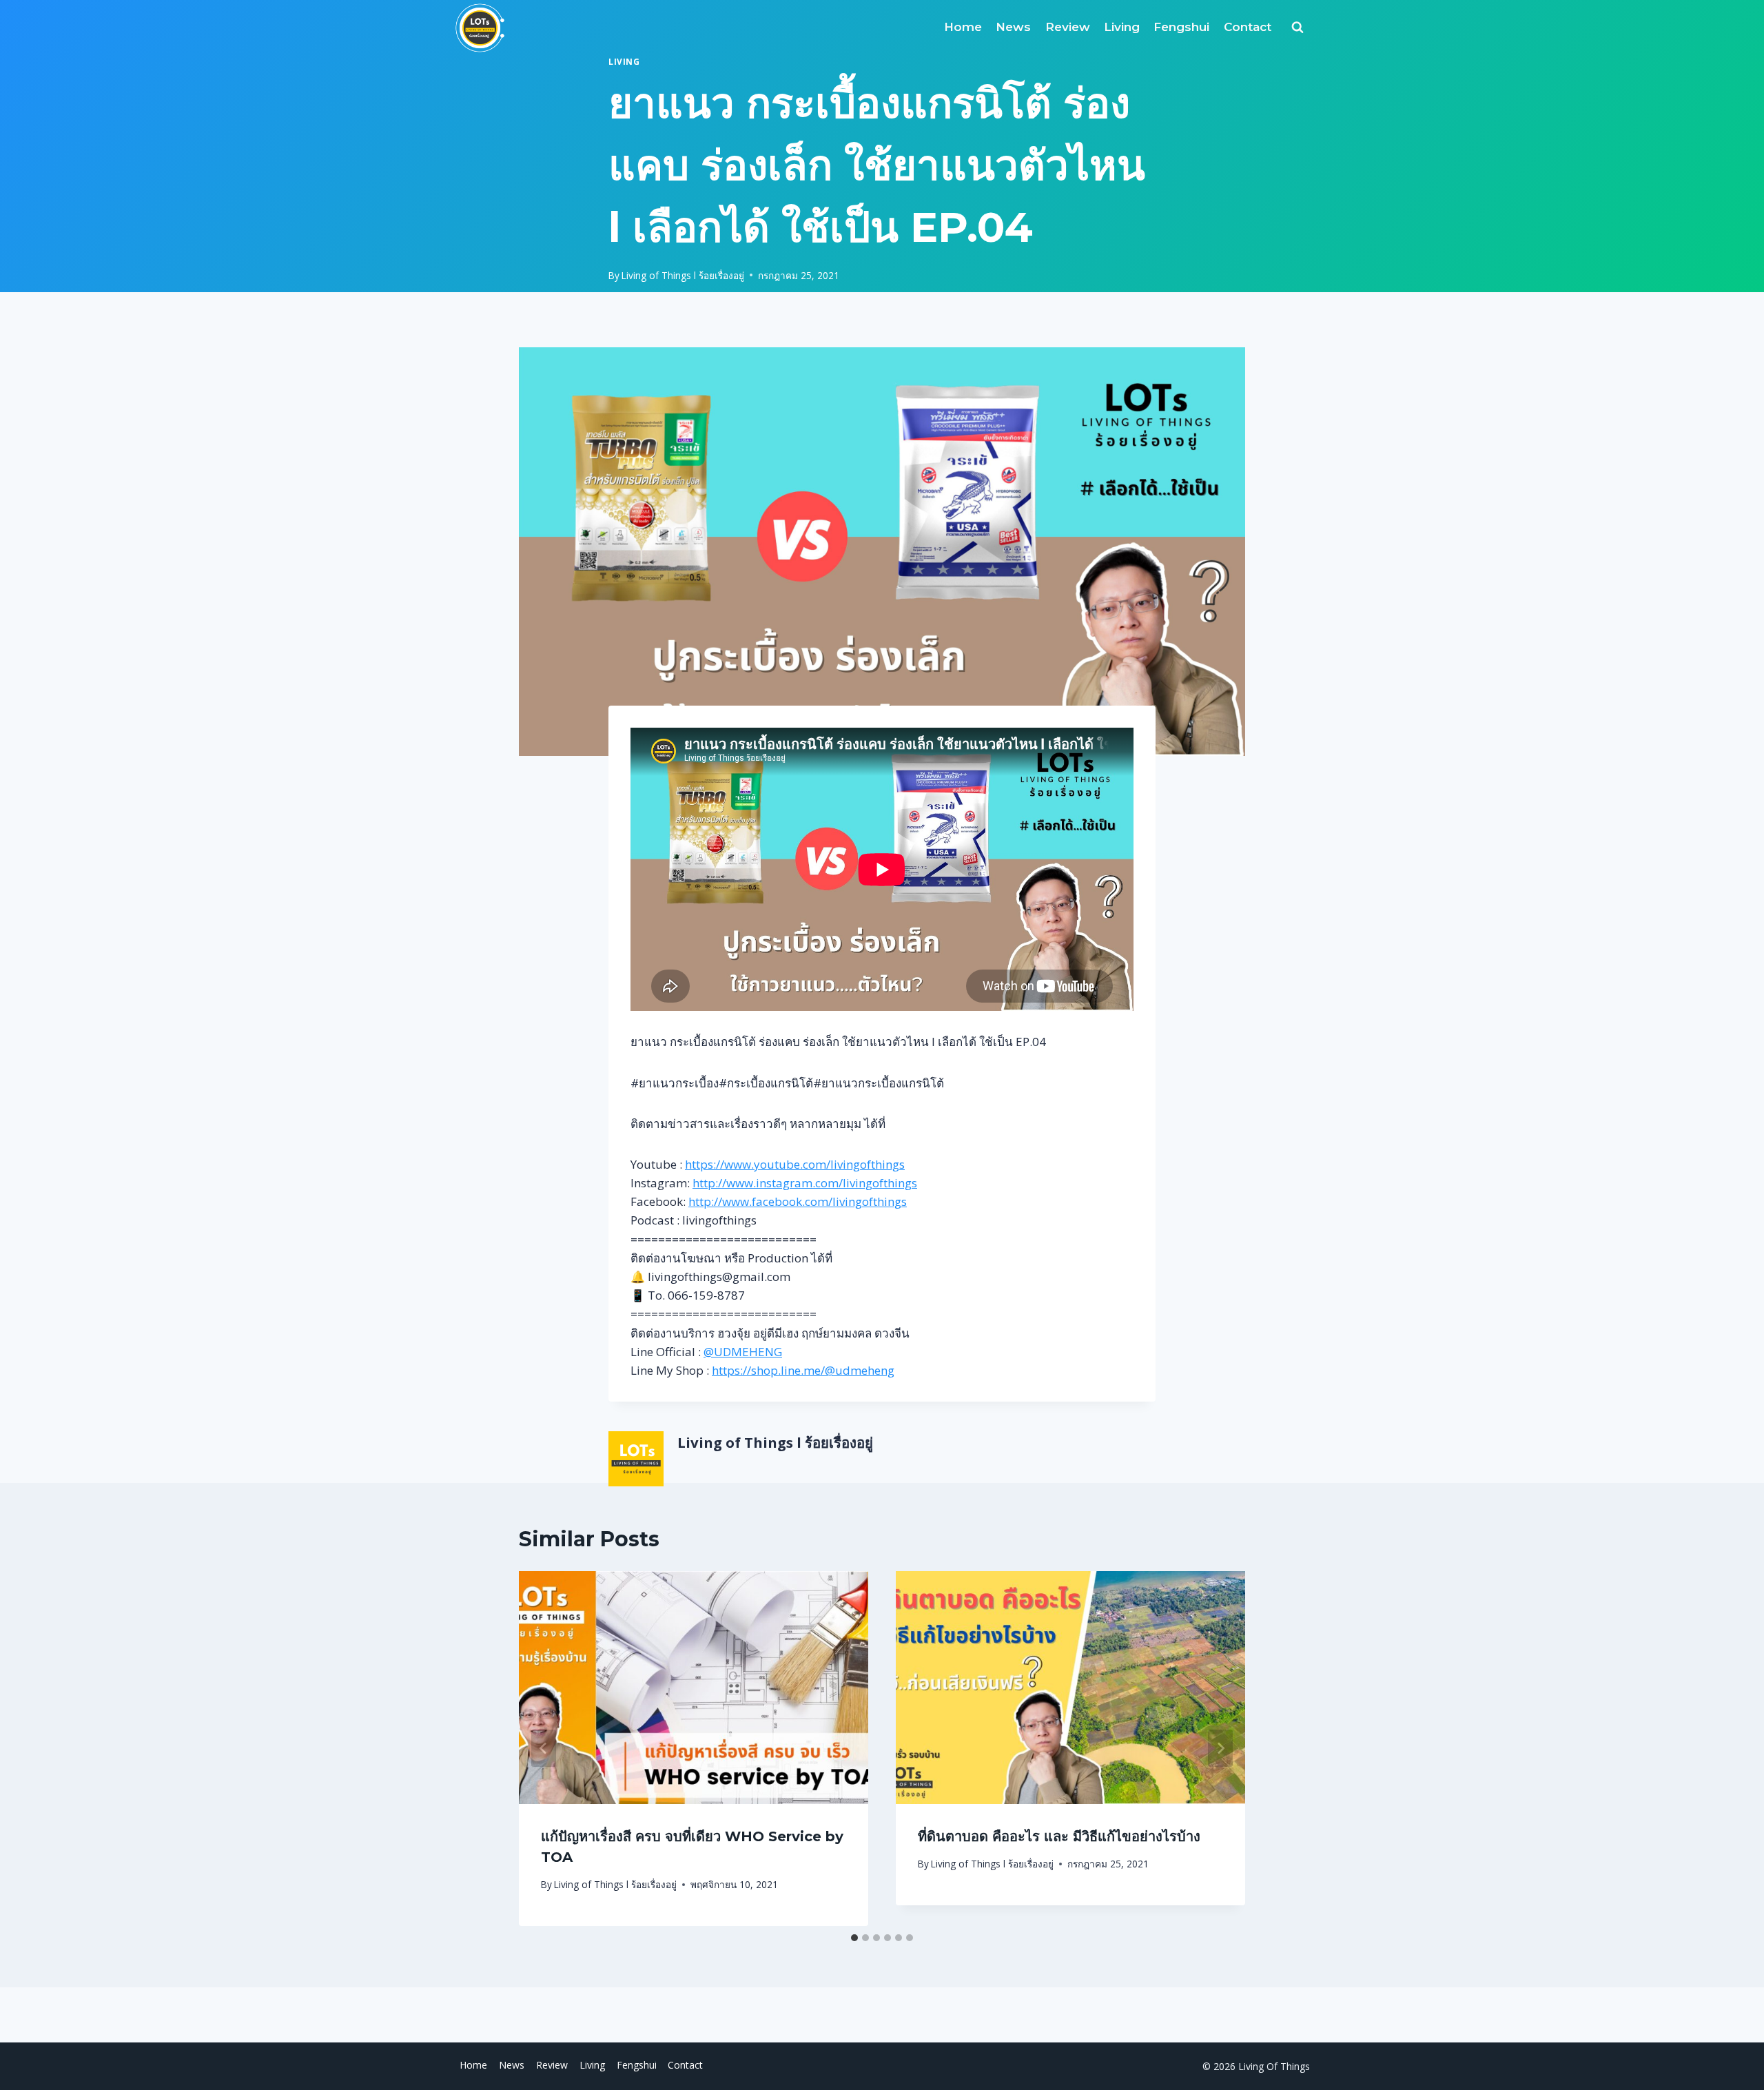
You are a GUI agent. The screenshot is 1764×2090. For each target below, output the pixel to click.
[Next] (1220, 1748)
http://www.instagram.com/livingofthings (805, 1183)
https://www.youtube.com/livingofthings (795, 1164)
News (1013, 27)
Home (963, 27)
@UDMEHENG (743, 1352)
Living (1122, 27)
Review (1068, 27)
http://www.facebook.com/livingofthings (798, 1201)
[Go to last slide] (544, 1748)
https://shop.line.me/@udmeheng (803, 1370)
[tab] (854, 1938)
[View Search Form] (1298, 28)
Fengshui (1181, 27)
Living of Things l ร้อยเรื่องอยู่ (683, 275)
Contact (1248, 27)
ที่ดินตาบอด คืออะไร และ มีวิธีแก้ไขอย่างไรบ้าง (1059, 1836)
